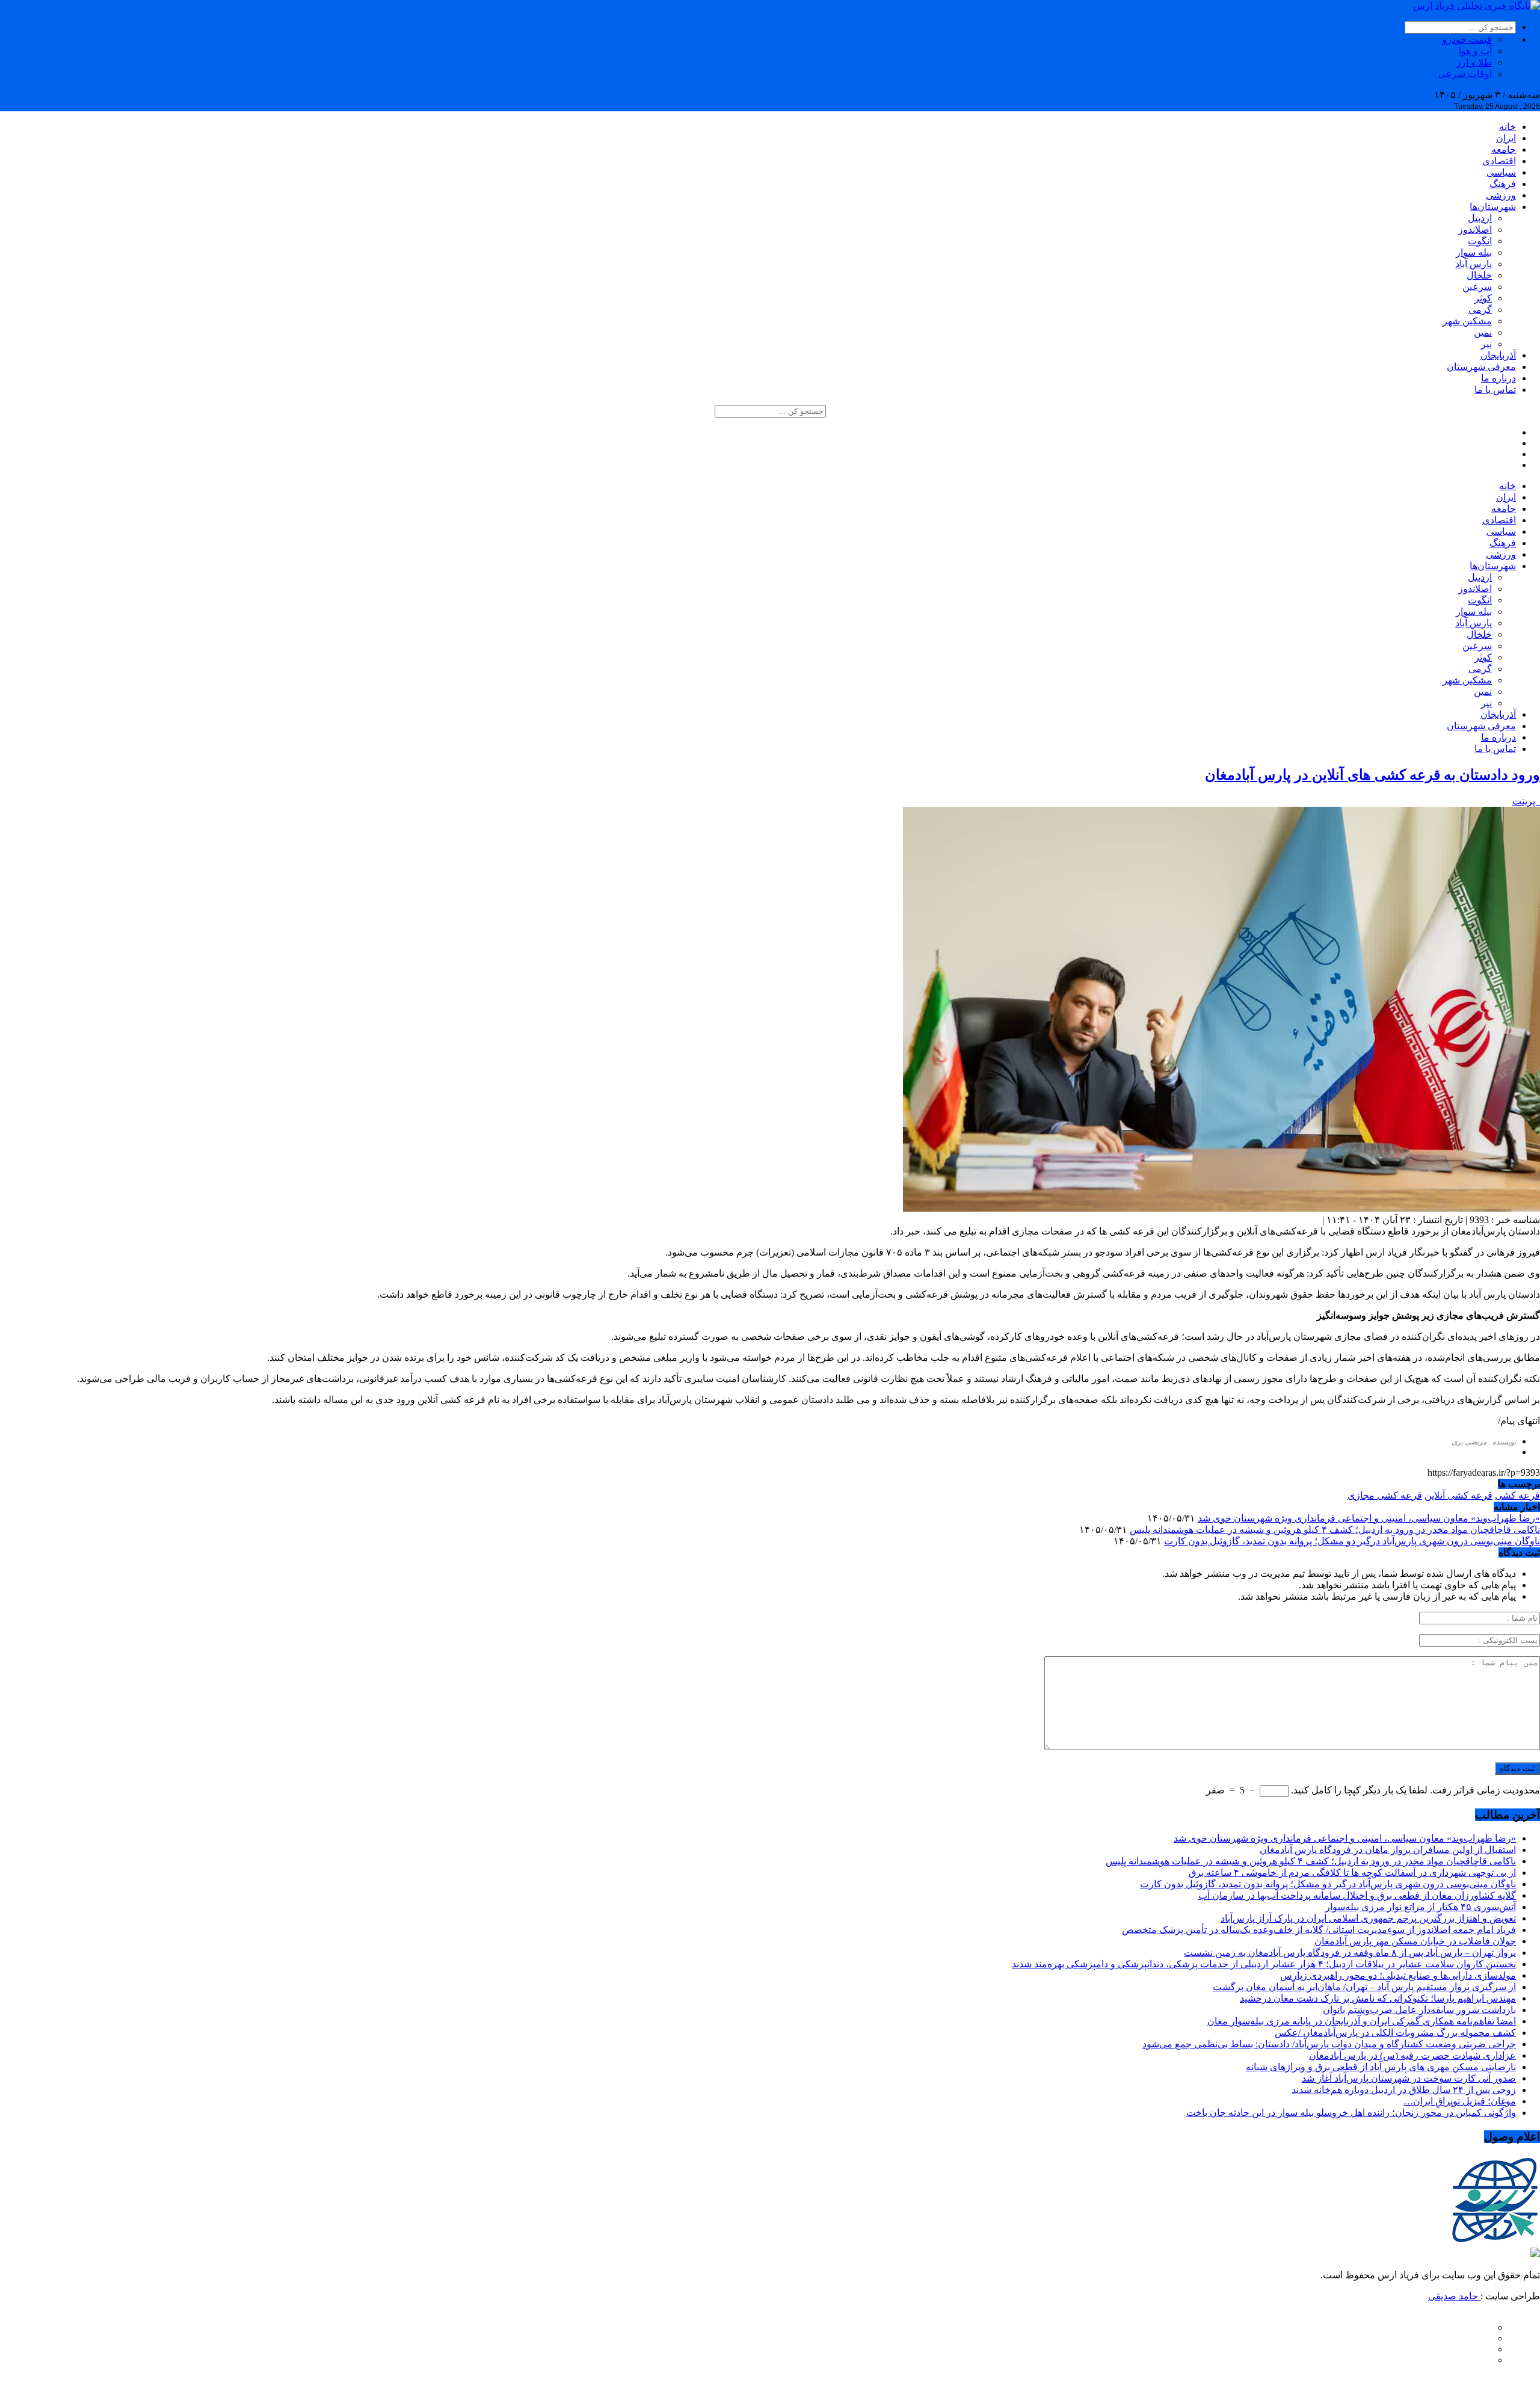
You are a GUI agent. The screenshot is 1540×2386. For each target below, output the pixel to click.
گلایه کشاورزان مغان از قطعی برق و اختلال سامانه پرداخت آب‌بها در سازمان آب (1357, 1895)
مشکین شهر (1467, 321)
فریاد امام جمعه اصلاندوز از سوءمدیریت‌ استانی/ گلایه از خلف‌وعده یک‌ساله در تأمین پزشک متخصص (1319, 1930)
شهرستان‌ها (1493, 207)
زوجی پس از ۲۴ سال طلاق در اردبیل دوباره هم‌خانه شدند (1404, 2090)
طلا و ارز (1474, 62)
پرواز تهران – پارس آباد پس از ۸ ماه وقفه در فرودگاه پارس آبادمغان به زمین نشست (1350, 1953)
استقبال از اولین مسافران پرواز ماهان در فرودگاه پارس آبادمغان (1388, 1850)
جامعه (1504, 150)
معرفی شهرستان (1481, 367)
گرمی (1480, 310)
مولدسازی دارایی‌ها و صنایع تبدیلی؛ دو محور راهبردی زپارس (1398, 1975)
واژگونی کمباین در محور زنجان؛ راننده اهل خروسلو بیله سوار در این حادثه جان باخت (1351, 2113)
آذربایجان (1498, 355)
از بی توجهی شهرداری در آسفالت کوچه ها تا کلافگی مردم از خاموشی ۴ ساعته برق (1352, 1873)
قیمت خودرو (1467, 39)
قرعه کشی (1517, 1495)
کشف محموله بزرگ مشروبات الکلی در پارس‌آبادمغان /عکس (1395, 2033)
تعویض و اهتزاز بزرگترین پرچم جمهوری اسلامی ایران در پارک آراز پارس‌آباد (1368, 1918)
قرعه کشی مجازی (1385, 1495)
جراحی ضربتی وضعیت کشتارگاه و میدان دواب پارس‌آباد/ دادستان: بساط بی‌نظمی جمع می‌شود (1329, 2044)
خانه (1508, 127)
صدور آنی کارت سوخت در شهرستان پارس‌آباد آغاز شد (1409, 2078)
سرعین (1477, 287)
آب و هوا (1475, 51)
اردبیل (1480, 218)
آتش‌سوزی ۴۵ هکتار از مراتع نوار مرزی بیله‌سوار (1421, 1907)
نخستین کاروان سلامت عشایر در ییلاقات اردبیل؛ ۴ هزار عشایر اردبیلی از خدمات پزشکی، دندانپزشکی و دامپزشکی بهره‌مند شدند (1264, 1964)
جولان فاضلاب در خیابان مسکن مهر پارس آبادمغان (1415, 1941)
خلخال (1479, 275)
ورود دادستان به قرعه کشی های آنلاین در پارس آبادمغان (1372, 775)
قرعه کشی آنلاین (1458, 1495)
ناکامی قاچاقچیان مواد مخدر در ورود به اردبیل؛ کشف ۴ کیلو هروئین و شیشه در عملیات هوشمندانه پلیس (1335, 1530)
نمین (1483, 332)
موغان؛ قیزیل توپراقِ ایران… (1460, 2101)
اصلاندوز (1475, 230)
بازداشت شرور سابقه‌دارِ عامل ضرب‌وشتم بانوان (1419, 2010)
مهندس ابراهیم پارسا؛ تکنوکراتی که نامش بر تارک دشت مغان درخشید (1378, 1998)
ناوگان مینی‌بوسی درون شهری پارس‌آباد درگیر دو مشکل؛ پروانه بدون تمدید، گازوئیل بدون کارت (1352, 1541)
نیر (1486, 344)
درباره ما (1498, 378)
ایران (1506, 138)
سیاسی (1501, 172)
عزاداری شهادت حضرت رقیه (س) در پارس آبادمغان (1412, 2055)
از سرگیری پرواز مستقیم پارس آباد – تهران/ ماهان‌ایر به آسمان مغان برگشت (1364, 1987)
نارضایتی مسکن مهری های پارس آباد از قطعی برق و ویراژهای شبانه (1381, 2067)
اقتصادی (1499, 161)
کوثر (1483, 298)
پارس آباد (1474, 264)
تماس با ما (1495, 390)
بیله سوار (1474, 252)
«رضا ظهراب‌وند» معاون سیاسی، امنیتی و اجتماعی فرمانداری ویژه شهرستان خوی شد (1369, 1518)
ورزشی (1501, 195)
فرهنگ (1503, 184)
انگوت (1480, 241)
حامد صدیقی (1454, 2296)
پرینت (1526, 801)
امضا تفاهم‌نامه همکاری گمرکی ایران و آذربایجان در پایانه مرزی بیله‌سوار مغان (1362, 2021)
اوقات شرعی (1465, 74)
